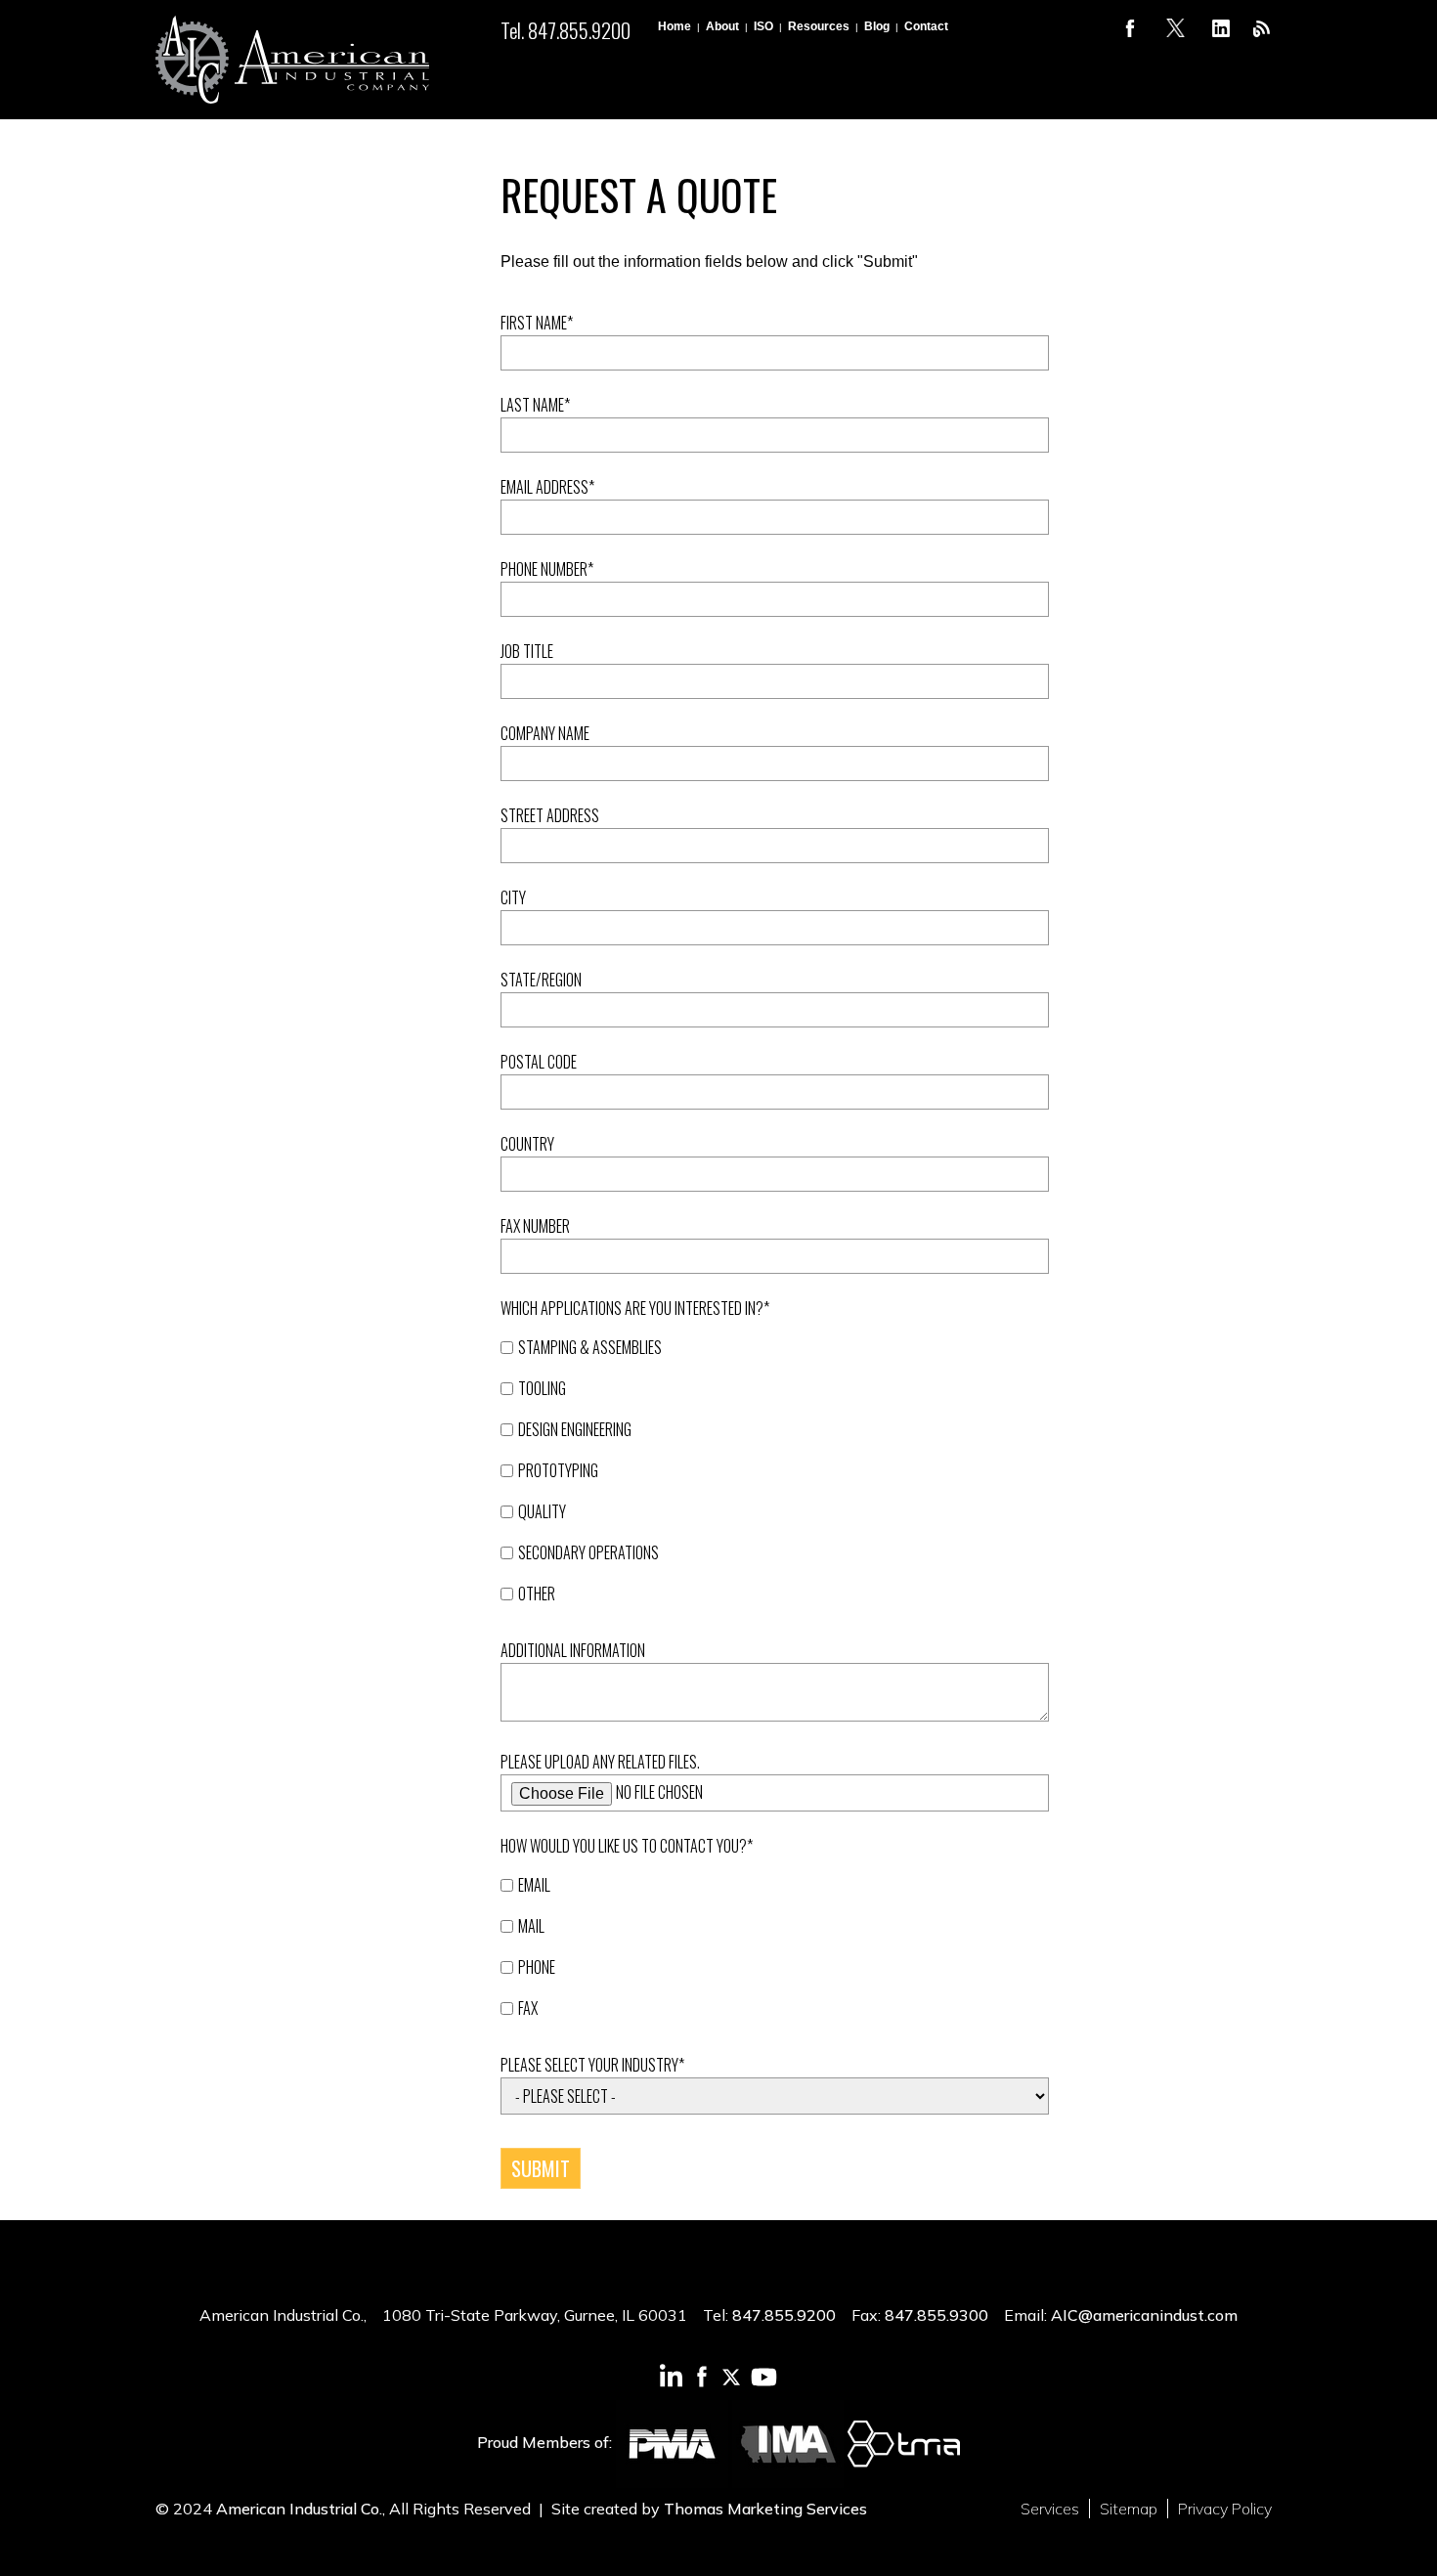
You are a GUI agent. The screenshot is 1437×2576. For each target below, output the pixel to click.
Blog (877, 26)
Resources (819, 26)
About (722, 26)
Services (1050, 2509)
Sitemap (1129, 2509)
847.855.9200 (784, 2315)
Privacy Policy (1225, 2509)
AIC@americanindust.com (1144, 2315)
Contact (926, 26)
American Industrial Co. (299, 2509)
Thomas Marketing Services (765, 2509)
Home (675, 26)
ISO (763, 26)
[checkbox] (775, 1480)
